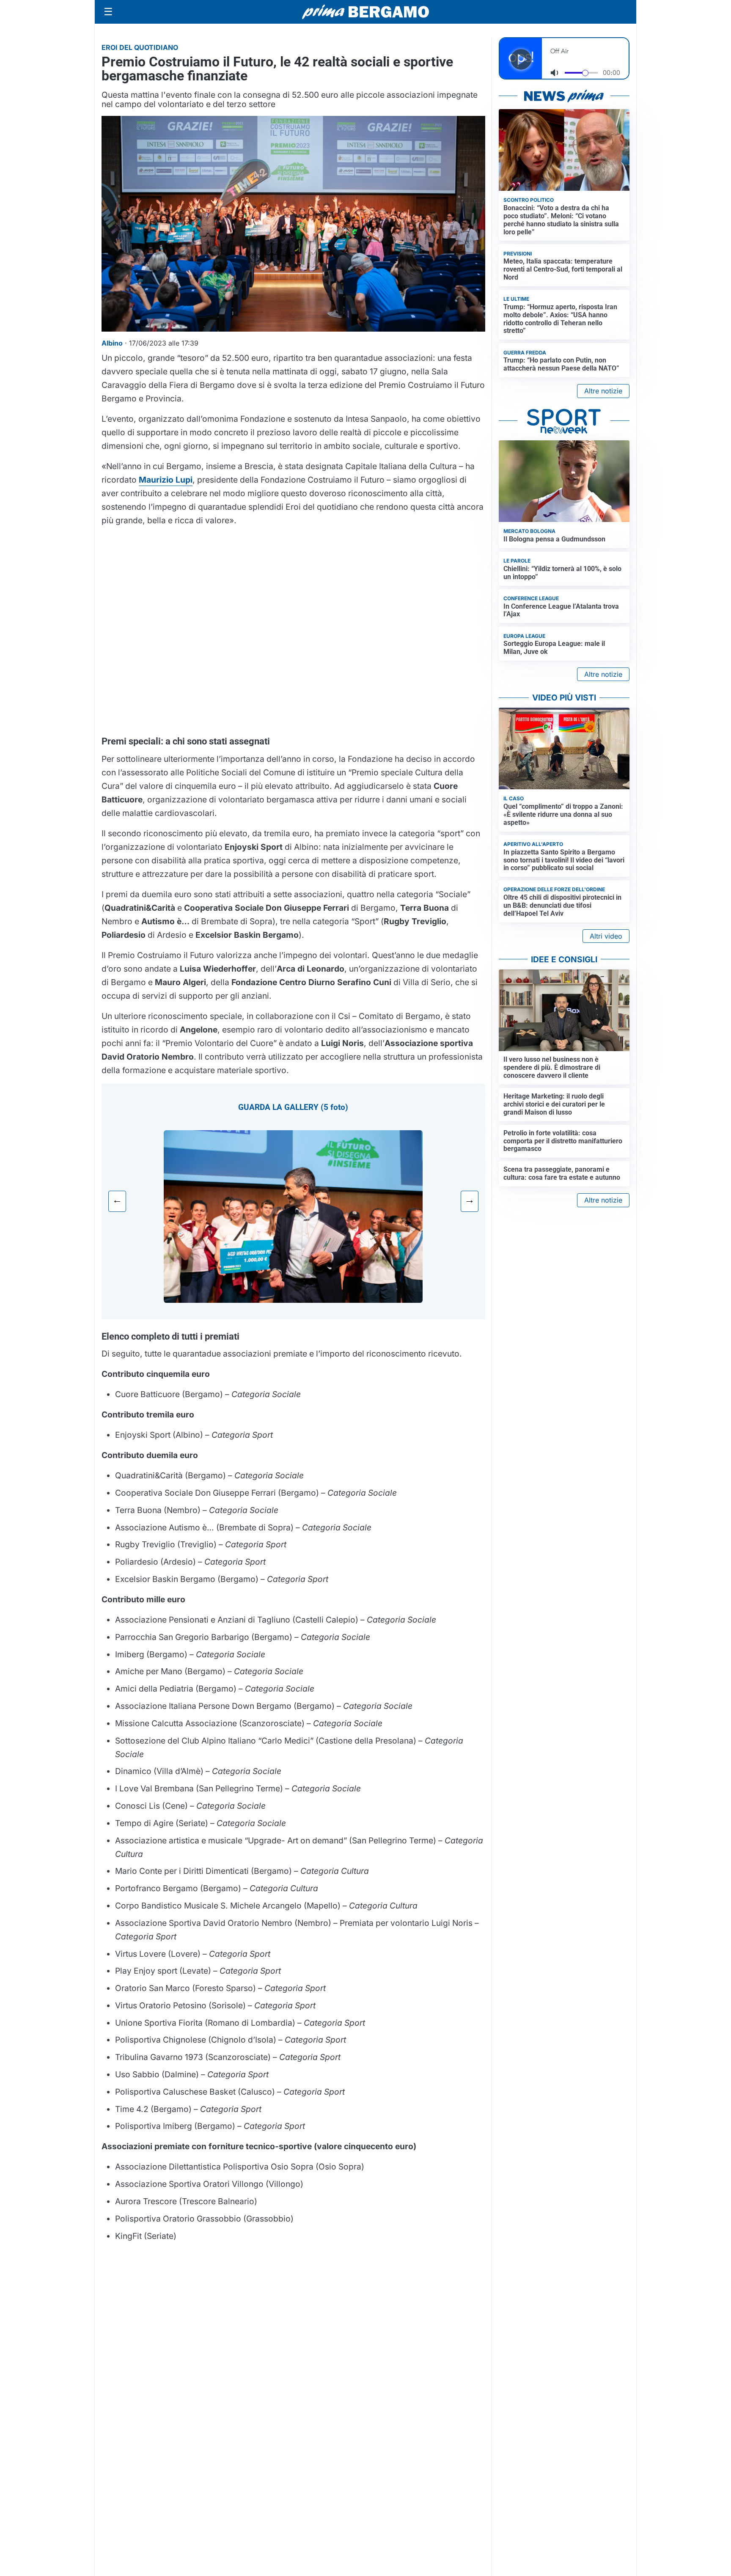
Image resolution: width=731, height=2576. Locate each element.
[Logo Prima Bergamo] (365, 12)
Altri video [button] (606, 936)
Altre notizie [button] (603, 391)
